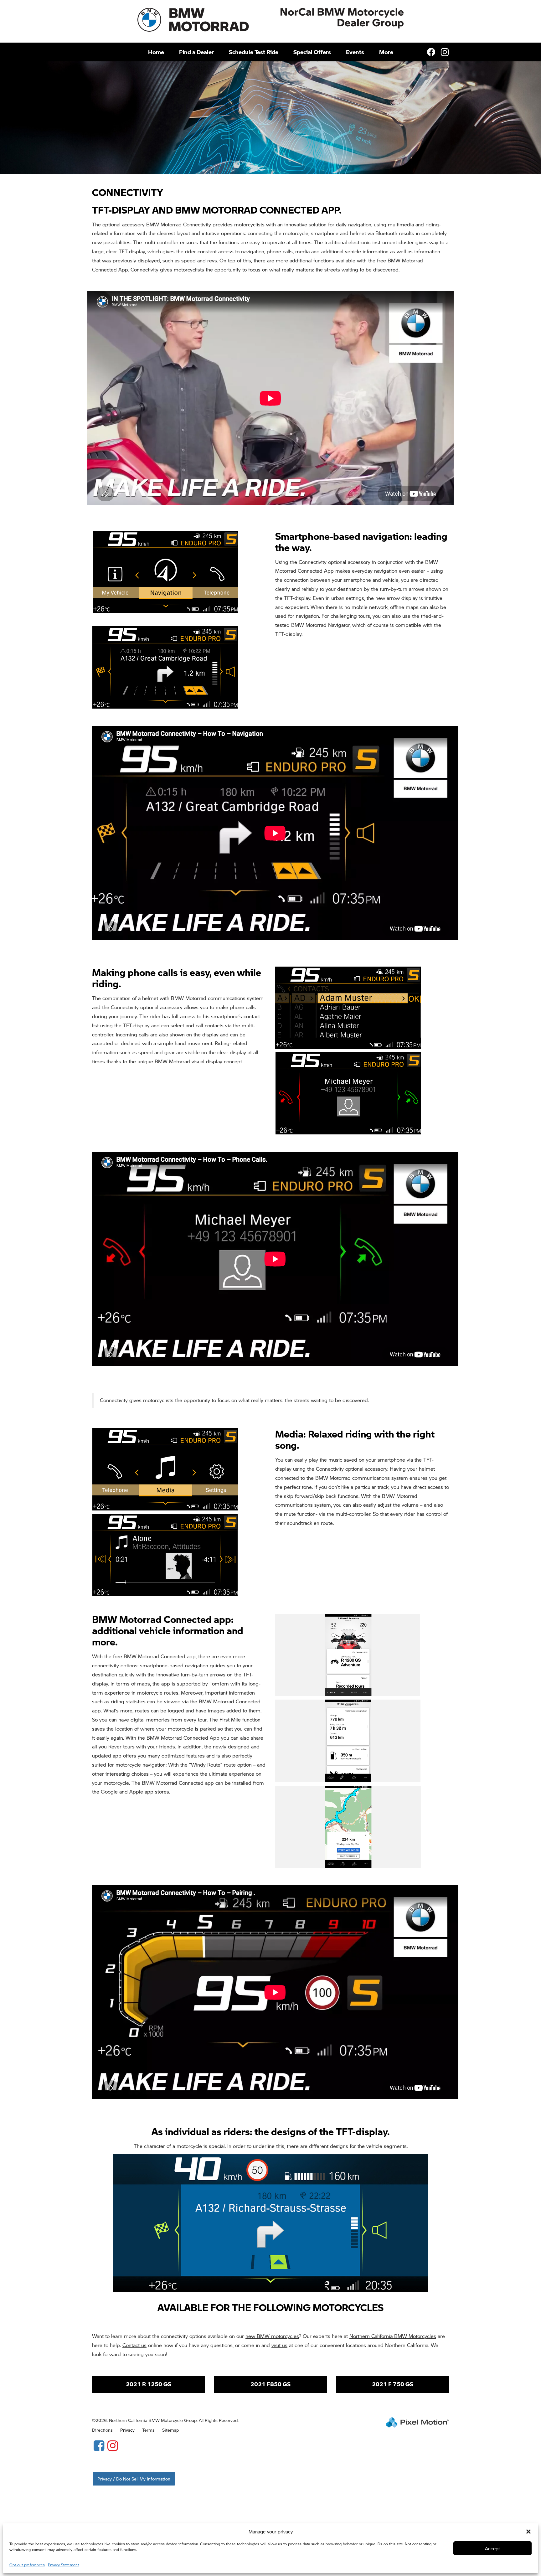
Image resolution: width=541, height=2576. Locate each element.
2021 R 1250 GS (149, 2384)
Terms (148, 2430)
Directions (102, 2430)
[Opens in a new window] (99, 2445)
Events (355, 52)
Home (156, 52)
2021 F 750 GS (393, 2384)
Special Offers (312, 52)
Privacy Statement (63, 2565)
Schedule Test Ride (254, 52)
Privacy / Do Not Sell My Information (134, 2479)
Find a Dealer (196, 52)
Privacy (127, 2430)
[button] (528, 2532)
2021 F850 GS (270, 2384)
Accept (492, 2548)
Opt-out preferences (27, 2565)
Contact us (134, 2345)
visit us (279, 2345)
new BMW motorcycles (272, 2336)
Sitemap (170, 2430)
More (386, 52)
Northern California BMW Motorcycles (393, 2336)
